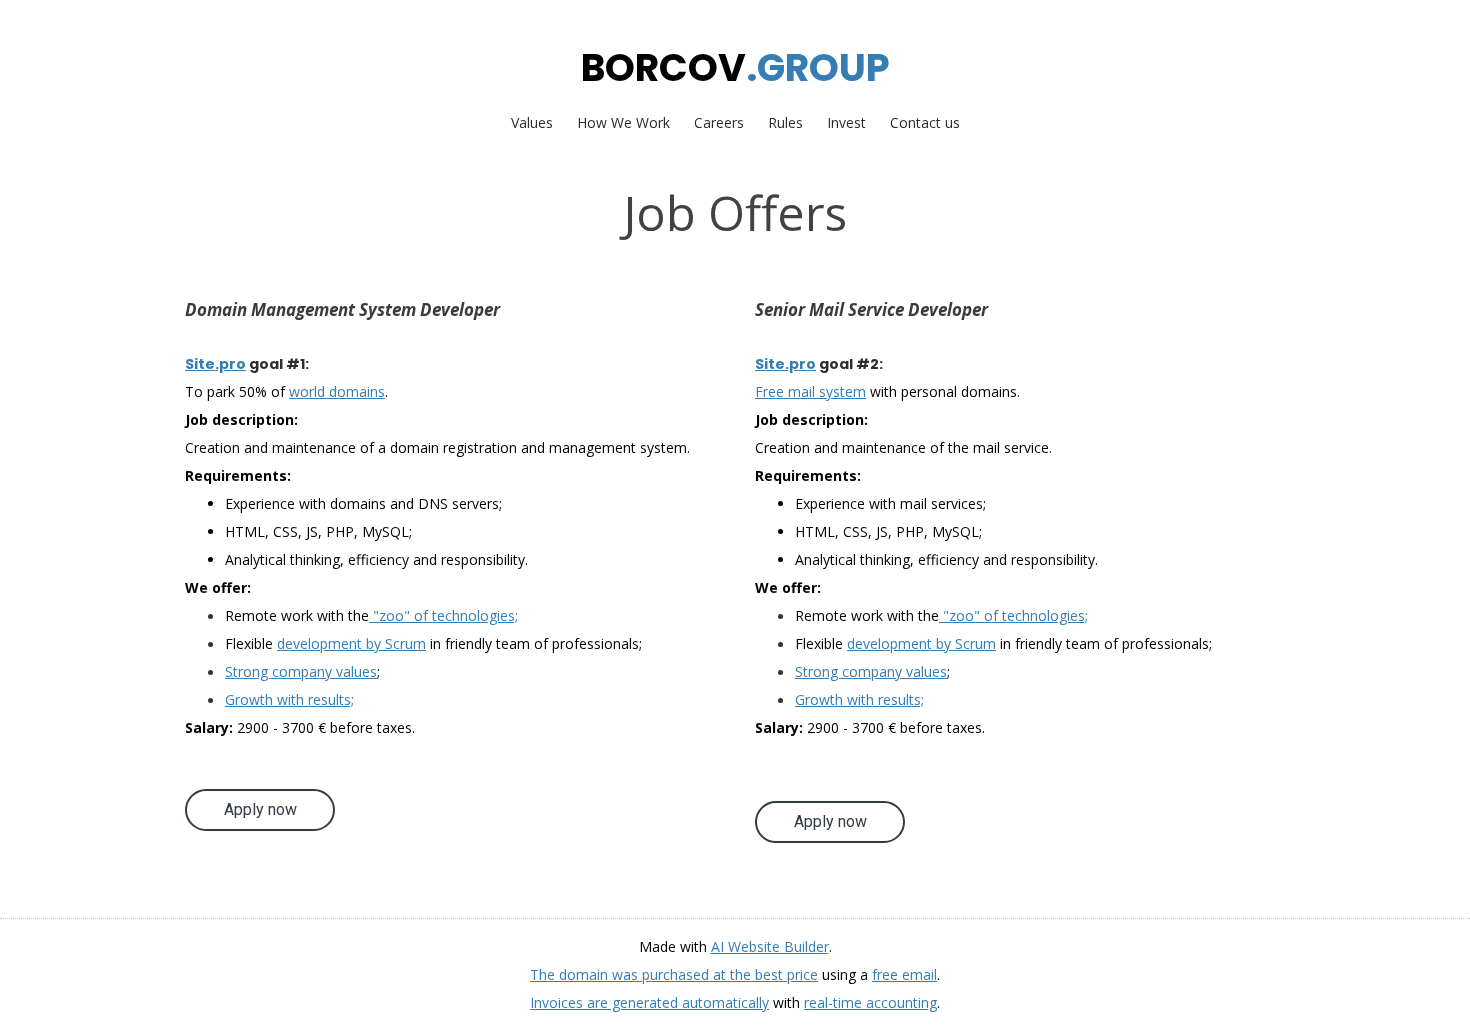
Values (532, 122)
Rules (785, 122)
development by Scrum (351, 643)
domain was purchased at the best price (688, 974)
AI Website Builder (770, 946)
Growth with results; (289, 699)
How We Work (623, 122)
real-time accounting (870, 1002)
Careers (719, 122)
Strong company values (301, 671)
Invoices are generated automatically (649, 1002)
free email (904, 974)
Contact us (925, 122)
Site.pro (215, 364)
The (544, 974)
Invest (846, 122)
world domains (337, 391)
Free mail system (810, 391)
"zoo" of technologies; (443, 615)
